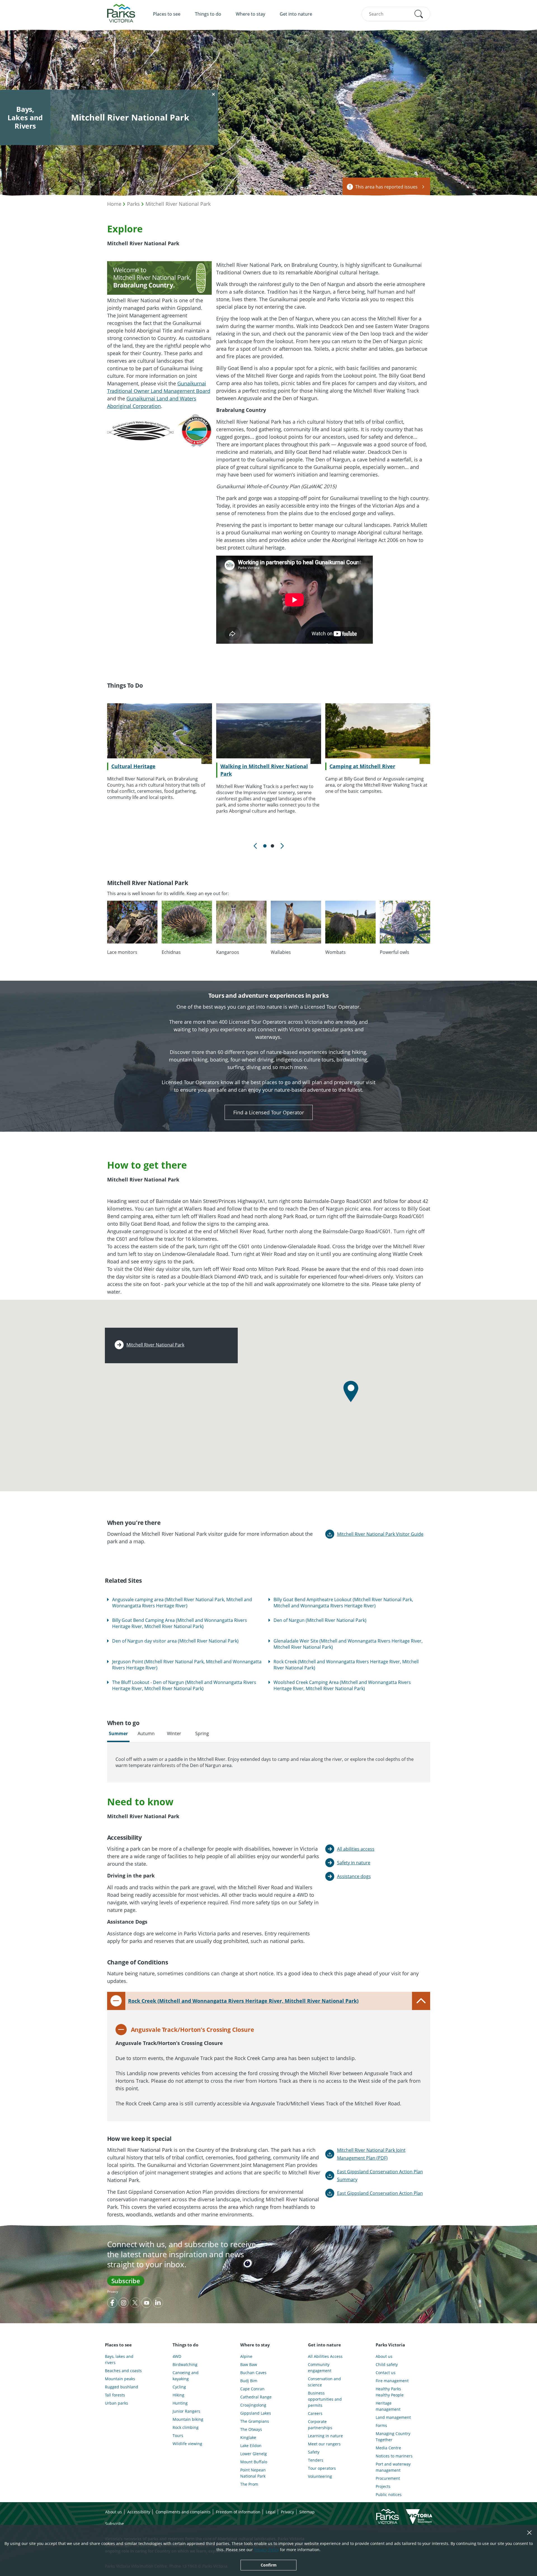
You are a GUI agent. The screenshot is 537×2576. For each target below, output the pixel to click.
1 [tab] (265, 846)
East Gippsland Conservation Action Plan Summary (380, 2176)
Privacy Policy (266, 2550)
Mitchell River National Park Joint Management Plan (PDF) (371, 2154)
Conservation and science (324, 2382)
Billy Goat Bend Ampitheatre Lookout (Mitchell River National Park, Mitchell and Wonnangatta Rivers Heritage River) (343, 1603)
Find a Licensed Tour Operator (269, 1112)
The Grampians (255, 2421)
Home (114, 204)
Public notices (389, 2494)
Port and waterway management (393, 2467)
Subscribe (126, 2281)
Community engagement (320, 2368)
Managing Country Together (393, 2437)
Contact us (386, 2373)
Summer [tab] (118, 1733)
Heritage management (388, 2406)
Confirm (269, 2565)
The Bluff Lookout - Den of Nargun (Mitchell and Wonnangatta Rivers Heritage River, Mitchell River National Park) (184, 1685)
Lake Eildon (251, 2446)
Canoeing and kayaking (186, 2376)
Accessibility (139, 2512)
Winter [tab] (174, 1733)
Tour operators (322, 2468)
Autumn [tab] (146, 1733)
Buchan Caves (253, 2373)
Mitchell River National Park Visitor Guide (380, 1534)
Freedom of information (238, 2512)
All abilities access (356, 1849)
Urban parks (116, 2403)
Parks (133, 204)
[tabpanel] (159, 752)
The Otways (251, 2429)
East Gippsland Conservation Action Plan (380, 2193)
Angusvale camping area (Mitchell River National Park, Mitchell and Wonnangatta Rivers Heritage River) (182, 1603)
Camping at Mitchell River (362, 766)
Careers (315, 2413)
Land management (393, 2417)
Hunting (180, 2403)
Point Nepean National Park (253, 2473)
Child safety (387, 2364)
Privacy (113, 2291)
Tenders (316, 2460)
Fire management (392, 2381)
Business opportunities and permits (325, 2399)
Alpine (246, 2356)
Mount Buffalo (254, 2462)
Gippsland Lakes (256, 2413)
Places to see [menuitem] (167, 14)
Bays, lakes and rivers (119, 2359)
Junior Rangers (186, 2411)
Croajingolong (253, 2405)
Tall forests (115, 2395)
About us (384, 2356)
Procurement (388, 2478)
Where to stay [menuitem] (250, 14)
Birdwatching (185, 2364)
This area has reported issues (386, 187)
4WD (177, 2356)
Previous (255, 846)
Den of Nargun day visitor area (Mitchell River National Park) (175, 1641)
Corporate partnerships (320, 2425)
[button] (419, 14)
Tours (178, 2435)
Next (282, 846)
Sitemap (307, 2512)
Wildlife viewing (187, 2444)
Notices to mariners (394, 2456)
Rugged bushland (122, 2387)
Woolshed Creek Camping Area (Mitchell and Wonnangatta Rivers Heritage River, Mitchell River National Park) (342, 1685)
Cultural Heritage (133, 766)
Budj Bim (249, 2381)
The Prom (249, 2484)
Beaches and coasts (123, 2371)
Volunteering (320, 2476)
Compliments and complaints (183, 2512)
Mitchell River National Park (178, 204)
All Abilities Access (325, 2356)
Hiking (178, 2395)
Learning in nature (325, 2436)
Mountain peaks (120, 2379)
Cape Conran (252, 2389)
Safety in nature (354, 1863)
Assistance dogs (354, 1876)
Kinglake (248, 2437)
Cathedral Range (256, 2397)
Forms (381, 2425)
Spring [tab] (202, 1733)
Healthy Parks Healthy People (390, 2392)
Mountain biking (188, 2419)
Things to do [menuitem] (208, 14)
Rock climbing (186, 2427)
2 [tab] (272, 846)
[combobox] (396, 14)
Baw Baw (249, 2364)
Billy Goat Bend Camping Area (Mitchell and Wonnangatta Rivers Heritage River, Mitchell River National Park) (180, 1623)
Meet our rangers (324, 2444)
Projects (383, 2486)
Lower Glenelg (254, 2454)
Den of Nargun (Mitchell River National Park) (320, 1620)
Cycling (179, 2387)
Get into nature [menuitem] (296, 14)
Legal (271, 2512)
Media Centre (388, 2448)
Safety (314, 2452)
